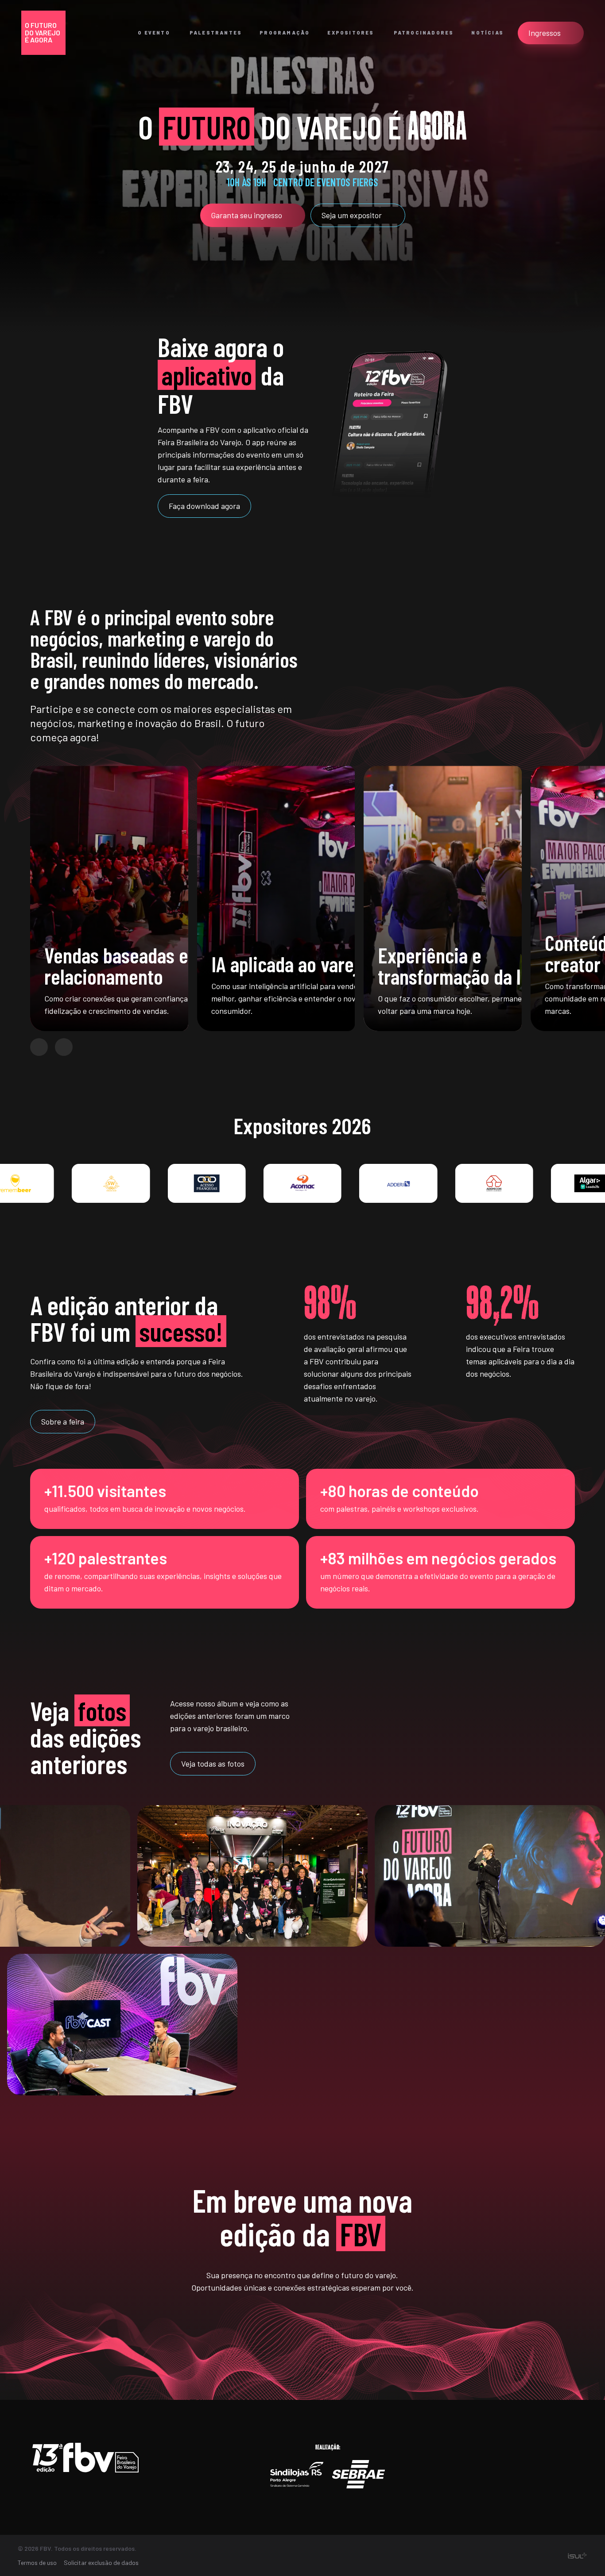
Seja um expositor (352, 215)
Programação (285, 33)
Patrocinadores (424, 33)
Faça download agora (204, 506)
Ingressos (545, 33)
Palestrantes (216, 33)
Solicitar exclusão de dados (101, 2563)
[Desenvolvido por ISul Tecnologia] (577, 2556)
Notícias (487, 33)
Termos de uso (37, 2563)
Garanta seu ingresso (246, 215)
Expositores (351, 33)
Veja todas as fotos (213, 1764)
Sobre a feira (63, 1421)
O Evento (154, 33)
